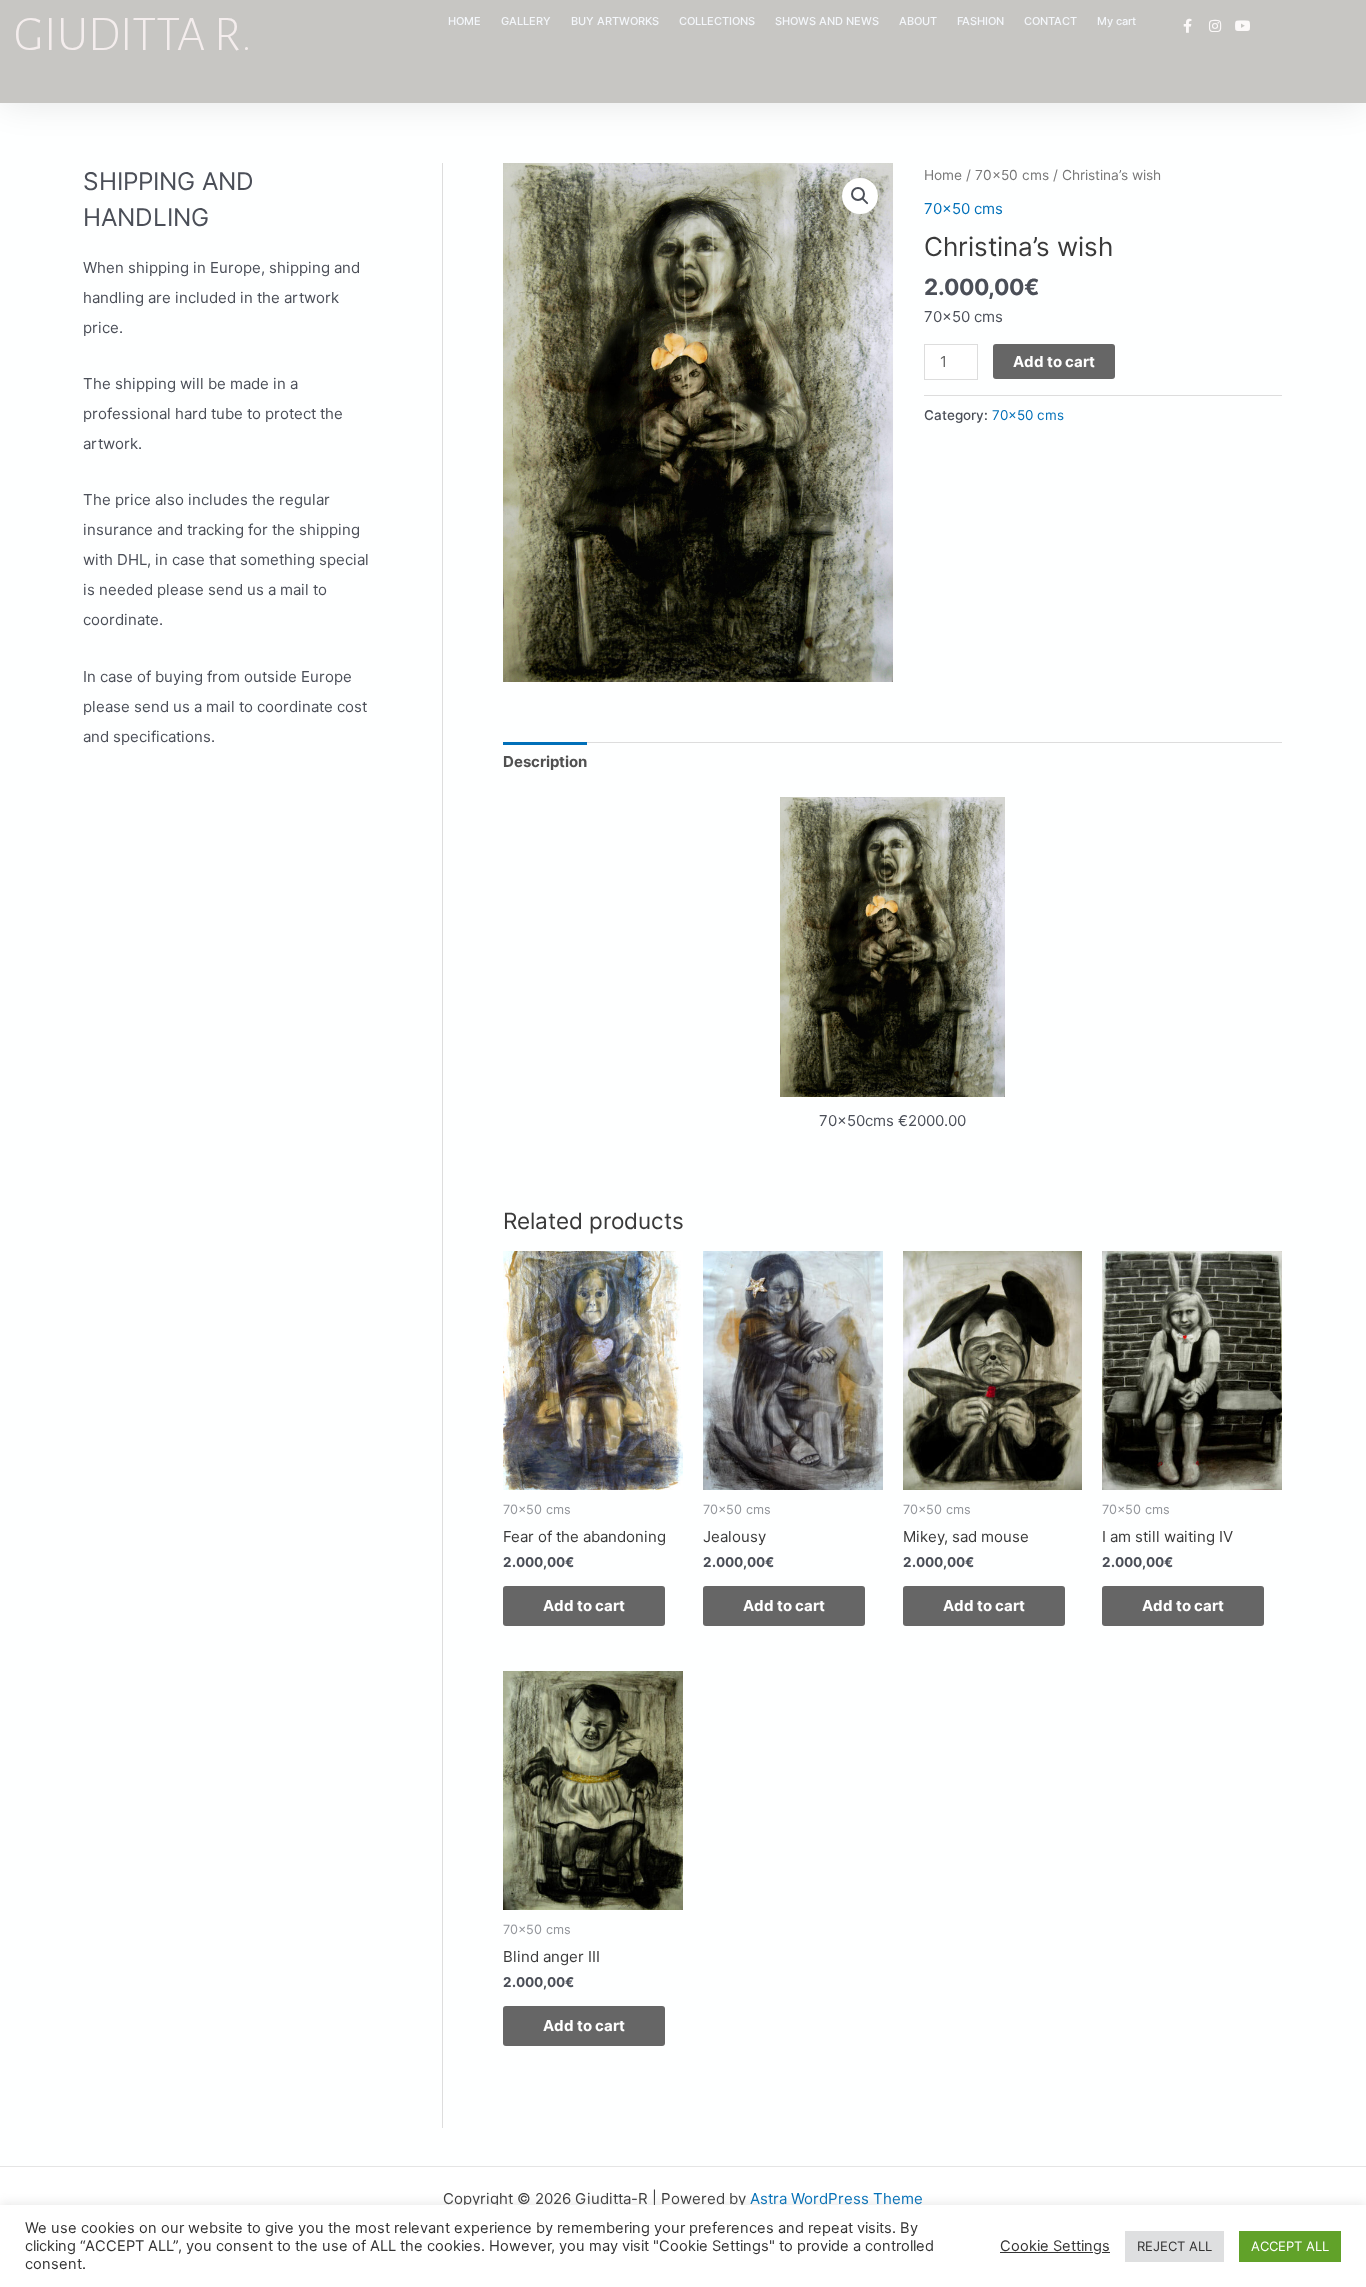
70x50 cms (1012, 175)
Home (943, 175)
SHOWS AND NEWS (827, 21)
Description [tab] (545, 761)
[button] (860, 196)
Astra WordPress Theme (836, 2198)
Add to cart (1054, 361)
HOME (464, 21)
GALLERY (526, 21)
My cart (1116, 21)
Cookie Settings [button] (1055, 2246)
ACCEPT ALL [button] (1290, 2246)
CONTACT (1050, 21)
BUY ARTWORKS (615, 21)
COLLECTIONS (717, 21)
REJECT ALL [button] (1174, 2246)
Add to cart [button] (584, 1605)
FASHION (980, 21)
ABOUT (918, 21)
